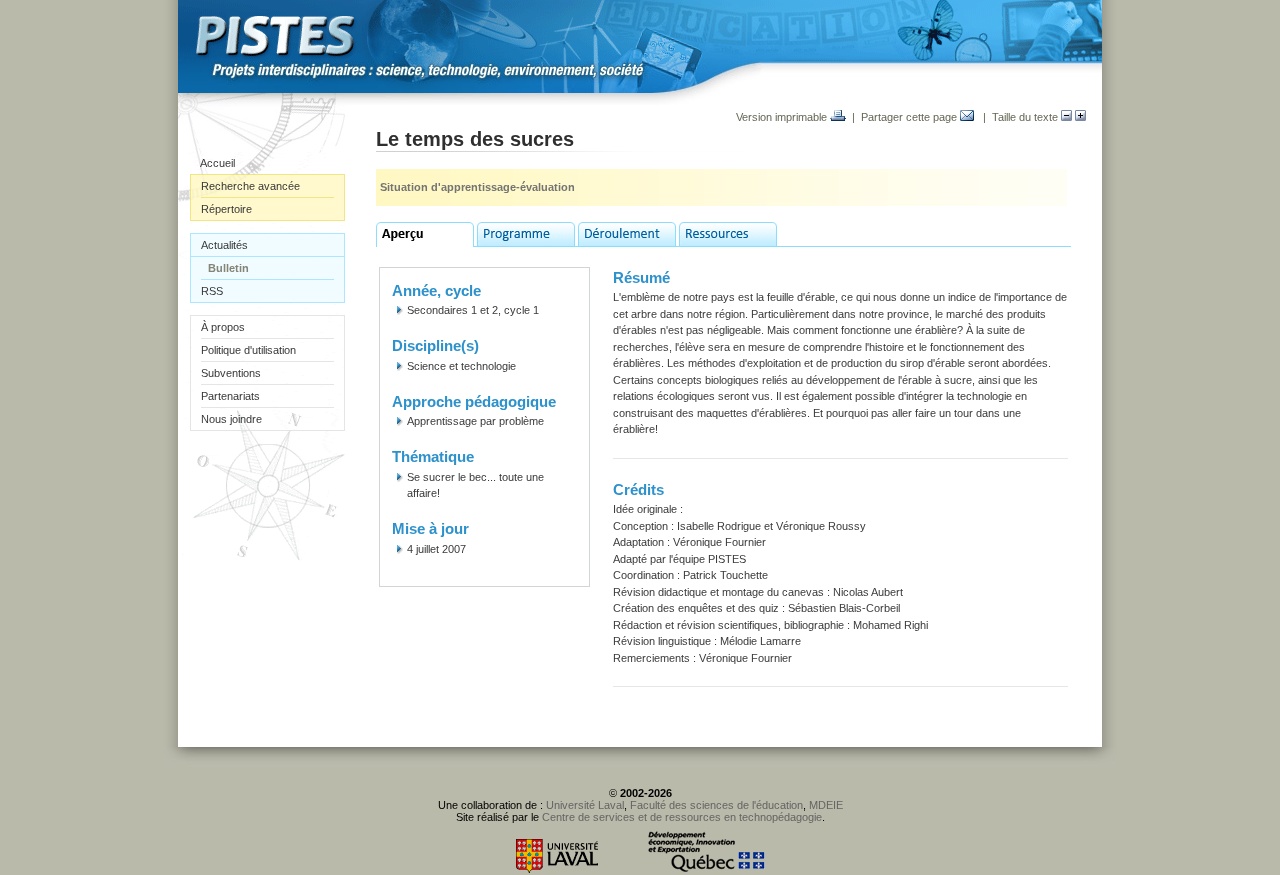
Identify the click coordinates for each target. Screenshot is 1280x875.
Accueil (217, 163)
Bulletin (228, 268)
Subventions (231, 373)
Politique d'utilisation (248, 350)
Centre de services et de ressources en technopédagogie (682, 817)
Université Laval (585, 805)
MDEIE (826, 805)
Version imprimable (783, 117)
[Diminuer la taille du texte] (1066, 117)
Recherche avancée (250, 186)
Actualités (224, 245)
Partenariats (230, 396)
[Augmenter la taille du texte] (1080, 117)
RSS (212, 291)
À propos (223, 327)
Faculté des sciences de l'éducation (716, 805)
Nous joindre (231, 419)
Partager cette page (910, 117)
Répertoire (226, 209)
